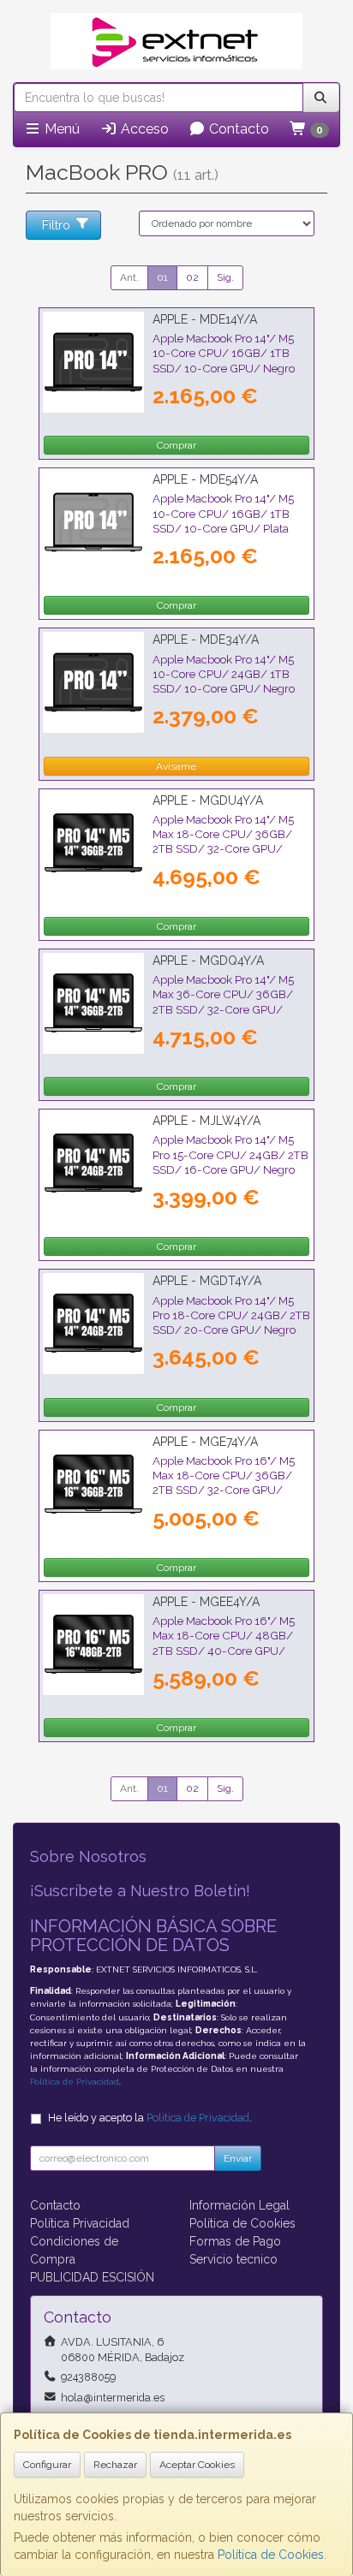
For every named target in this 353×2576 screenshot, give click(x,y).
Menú (60, 129)
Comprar (176, 445)
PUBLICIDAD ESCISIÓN (92, 2277)
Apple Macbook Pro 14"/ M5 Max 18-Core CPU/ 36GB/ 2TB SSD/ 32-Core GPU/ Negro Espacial (223, 842)
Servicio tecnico (233, 2259)
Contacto (237, 129)
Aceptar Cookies (197, 2465)
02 (192, 277)
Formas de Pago (235, 2241)
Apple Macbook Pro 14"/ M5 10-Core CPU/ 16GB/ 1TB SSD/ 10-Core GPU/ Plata (223, 513)
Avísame (176, 766)
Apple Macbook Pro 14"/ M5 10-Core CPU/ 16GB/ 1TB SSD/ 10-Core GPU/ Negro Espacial (224, 360)
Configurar (47, 2465)
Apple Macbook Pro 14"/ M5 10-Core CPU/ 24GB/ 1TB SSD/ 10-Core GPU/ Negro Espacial (224, 681)
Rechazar (115, 2465)
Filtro (56, 225)
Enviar (238, 2158)
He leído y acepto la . (150, 2118)
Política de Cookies (271, 2555)
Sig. (225, 277)
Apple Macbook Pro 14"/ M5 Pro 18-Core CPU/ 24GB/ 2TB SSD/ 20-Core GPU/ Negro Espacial (231, 1323)
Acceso (143, 129)
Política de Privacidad (75, 2082)
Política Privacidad (80, 2223)
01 (162, 277)
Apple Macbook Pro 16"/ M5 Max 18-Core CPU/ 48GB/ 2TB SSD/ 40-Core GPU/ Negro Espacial (224, 1643)
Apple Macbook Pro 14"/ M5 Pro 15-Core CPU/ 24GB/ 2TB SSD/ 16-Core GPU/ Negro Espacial (230, 1162)
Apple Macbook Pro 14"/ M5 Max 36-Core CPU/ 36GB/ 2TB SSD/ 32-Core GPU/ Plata (223, 1002)
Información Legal (239, 2205)
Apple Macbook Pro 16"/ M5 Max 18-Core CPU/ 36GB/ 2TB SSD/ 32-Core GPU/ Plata (224, 1483)
